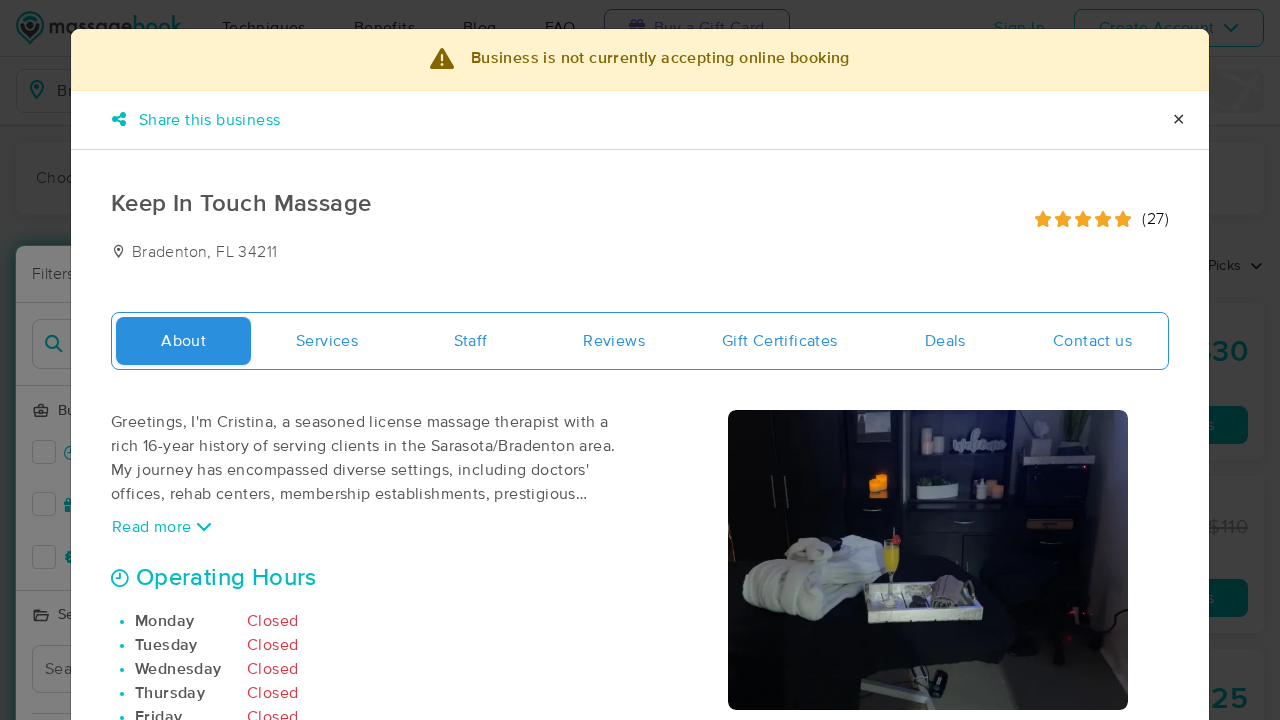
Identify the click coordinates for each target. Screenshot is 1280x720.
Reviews (614, 341)
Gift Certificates (780, 341)
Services (327, 341)
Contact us (1092, 341)
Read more (154, 527)
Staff (471, 341)
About (183, 341)
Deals (945, 341)
